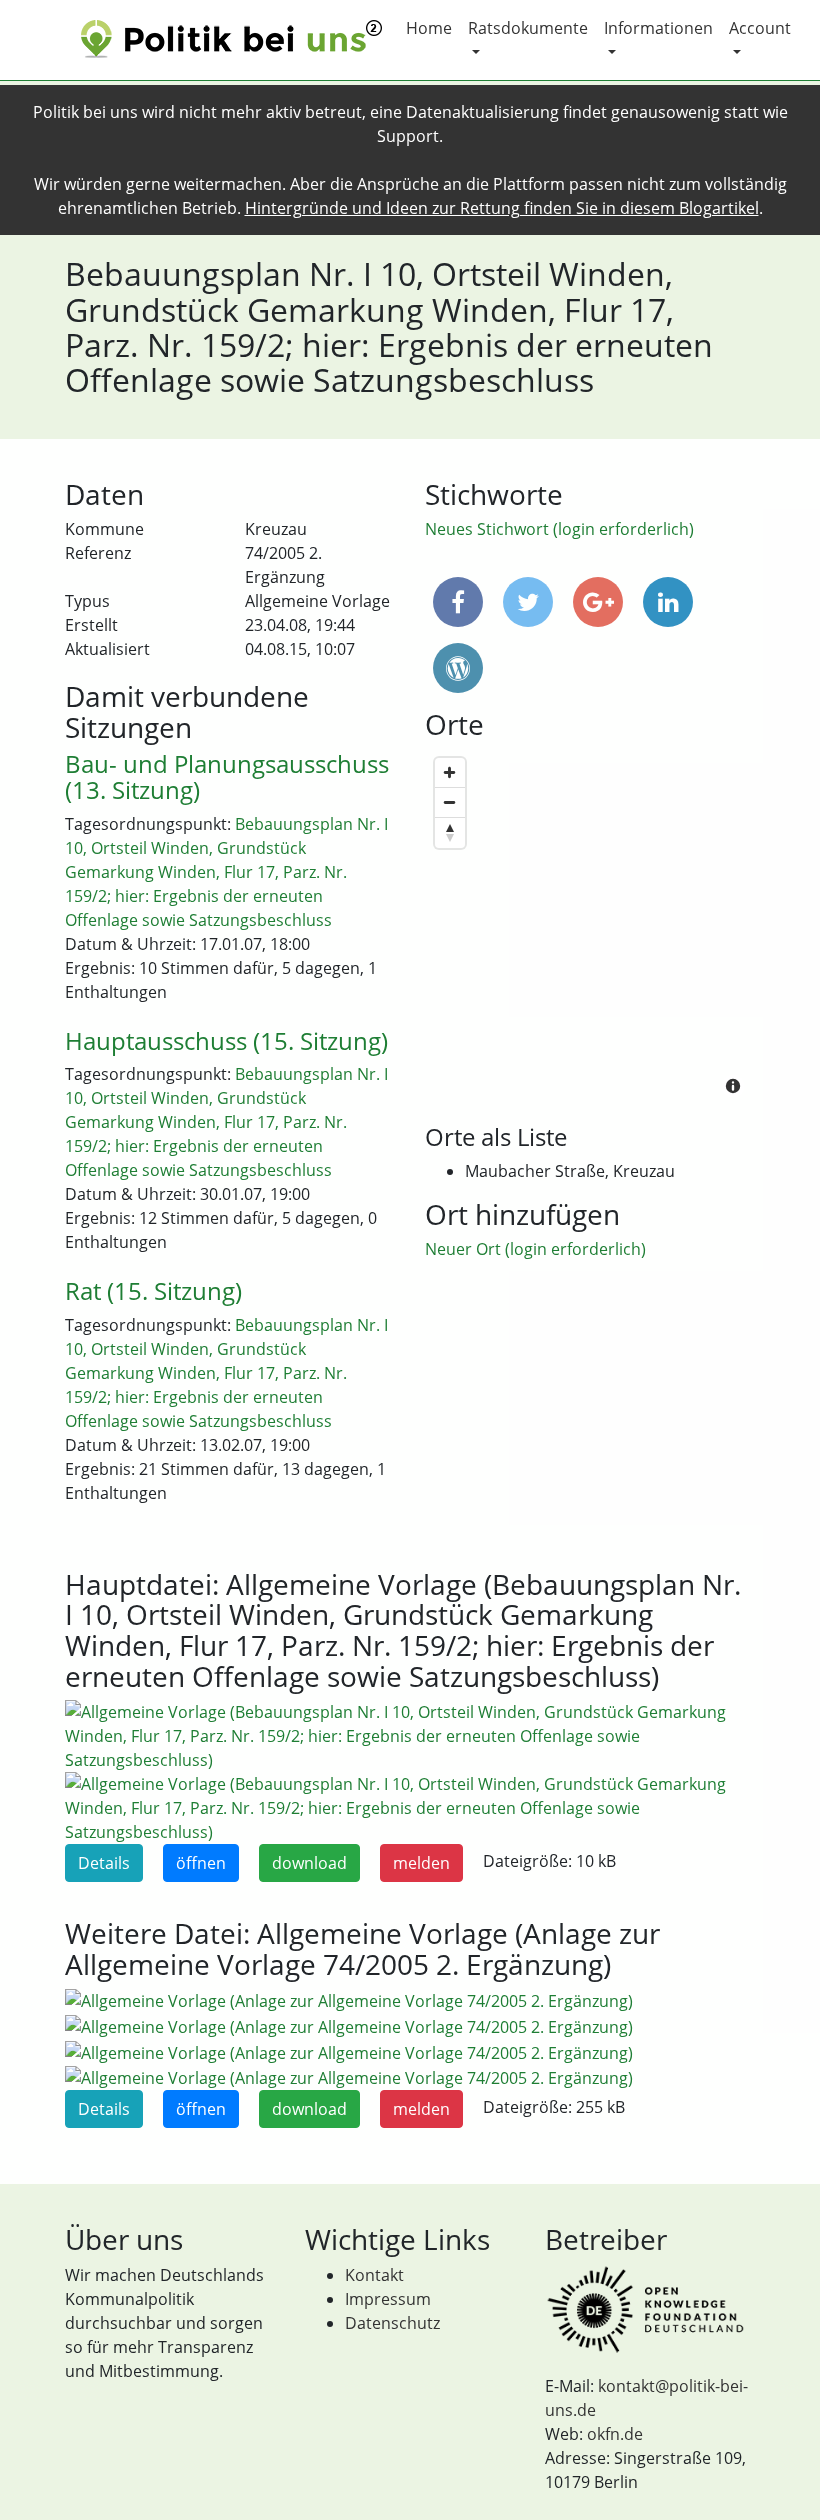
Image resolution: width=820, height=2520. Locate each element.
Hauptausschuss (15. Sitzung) (226, 1040)
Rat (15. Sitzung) (153, 1290)
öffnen (201, 1863)
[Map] (590, 928)
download (309, 1863)
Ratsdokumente (528, 28)
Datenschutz (392, 2323)
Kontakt (374, 2275)
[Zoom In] (450, 773)
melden (421, 1863)
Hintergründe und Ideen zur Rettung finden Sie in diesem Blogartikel (502, 208)
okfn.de (615, 2434)
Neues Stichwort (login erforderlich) (559, 529)
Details (104, 1863)
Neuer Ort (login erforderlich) (535, 1249)
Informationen (658, 28)
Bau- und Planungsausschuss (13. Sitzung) (227, 776)
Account (760, 28)
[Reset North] (450, 833)
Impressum (388, 2299)
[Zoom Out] (450, 803)
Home (429, 28)
